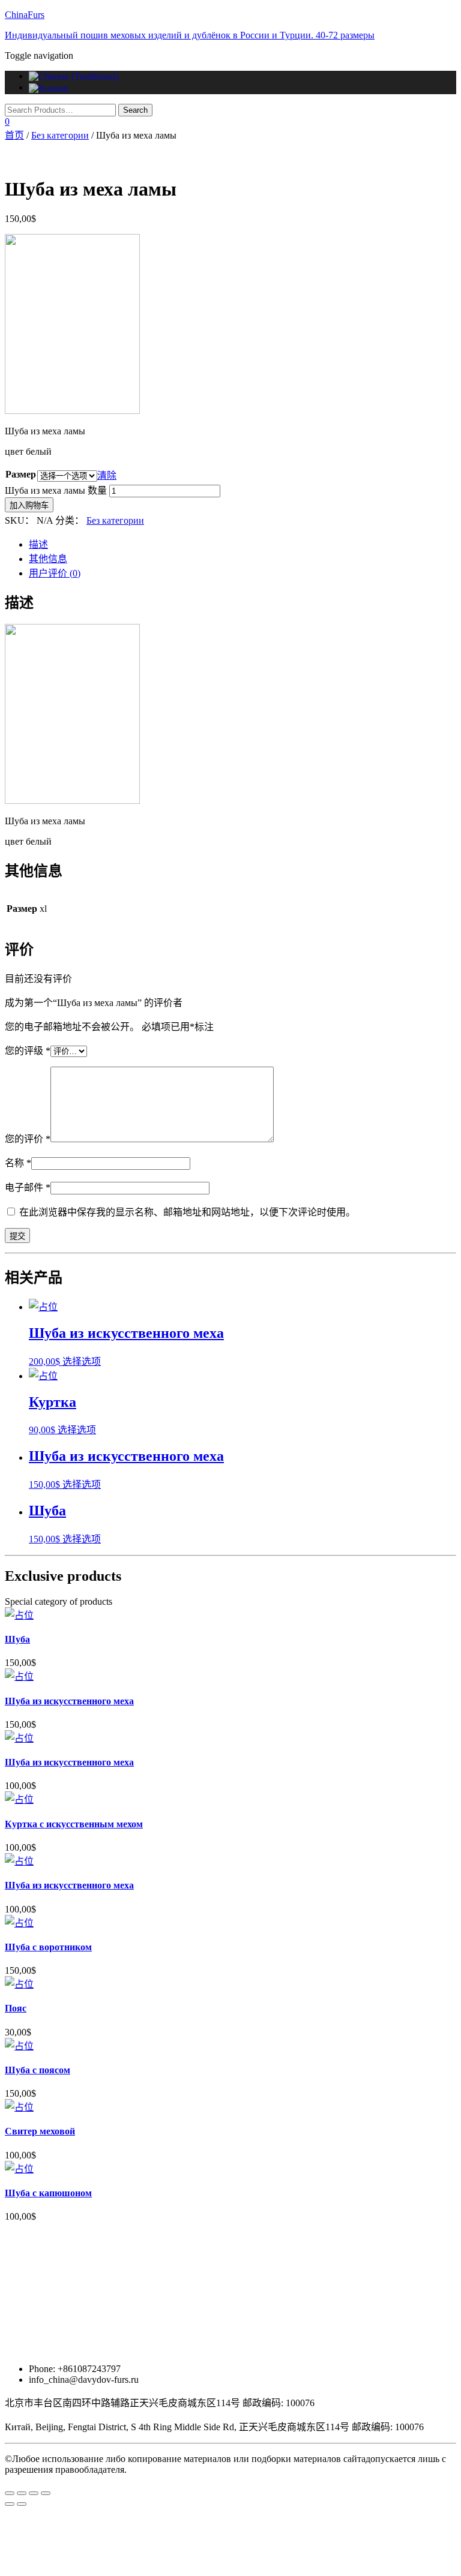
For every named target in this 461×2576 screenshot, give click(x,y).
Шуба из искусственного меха (69, 1701)
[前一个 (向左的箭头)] (10, 2504)
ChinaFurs (25, 15)
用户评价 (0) (55, 573)
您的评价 (28, 1139)
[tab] (243, 544)
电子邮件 (28, 1188)
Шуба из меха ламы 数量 (56, 490)
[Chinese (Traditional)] (74, 76)
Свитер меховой (40, 2131)
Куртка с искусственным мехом (74, 1824)
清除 (107, 475)
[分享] (22, 2493)
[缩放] (46, 2493)
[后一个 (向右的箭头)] (22, 2504)
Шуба (17, 1639)
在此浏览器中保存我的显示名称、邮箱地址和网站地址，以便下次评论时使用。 (187, 1212)
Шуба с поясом (38, 2070)
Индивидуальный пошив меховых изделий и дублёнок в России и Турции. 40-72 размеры (190, 35)
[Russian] (49, 87)
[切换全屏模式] (34, 2493)
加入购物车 (29, 505)
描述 (38, 544)
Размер (21, 474)
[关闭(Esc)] (10, 2493)
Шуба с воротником (48, 1947)
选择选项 (82, 1361)
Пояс (16, 2008)
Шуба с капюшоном (48, 2193)
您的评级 (28, 1051)
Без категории (60, 135)
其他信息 (48, 559)
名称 (18, 1163)
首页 (14, 135)
